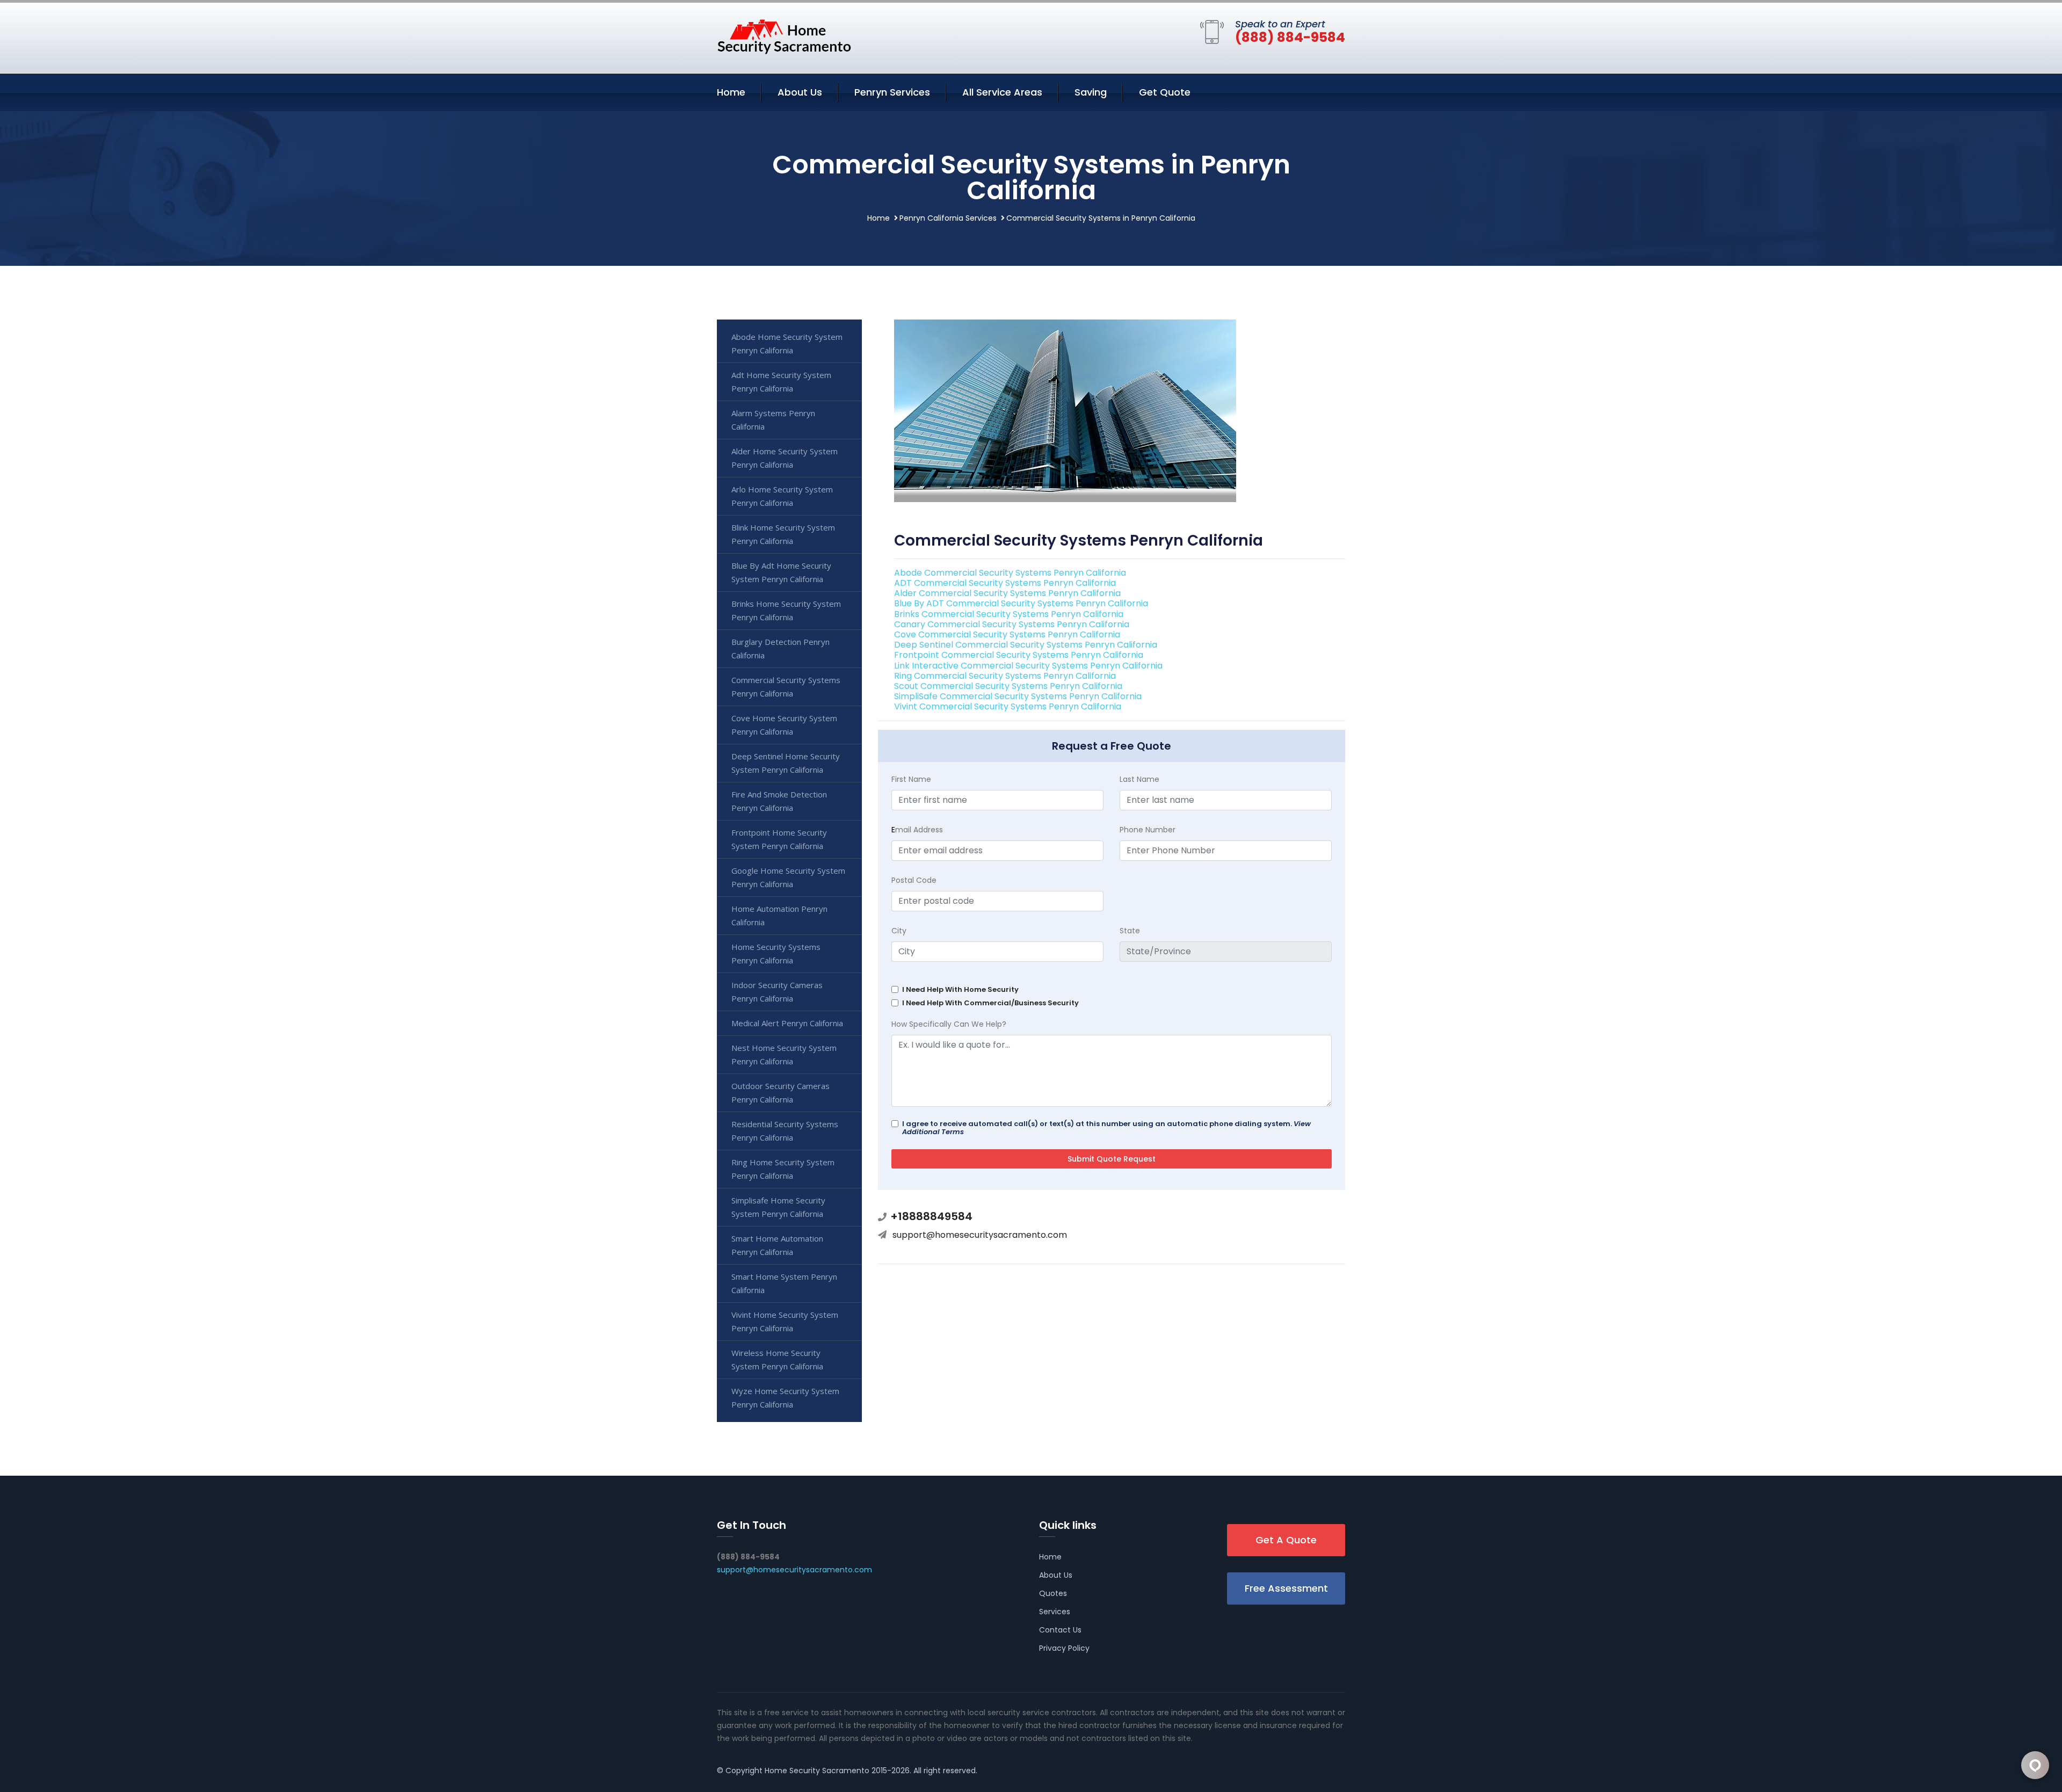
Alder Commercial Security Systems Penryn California (1007, 593)
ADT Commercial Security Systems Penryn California (1005, 583)
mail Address (917, 830)
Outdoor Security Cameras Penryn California (780, 1093)
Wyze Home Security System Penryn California (785, 1398)
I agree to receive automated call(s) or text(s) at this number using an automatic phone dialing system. (1106, 1128)
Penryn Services (892, 92)
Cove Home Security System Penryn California (784, 725)
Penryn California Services (948, 218)
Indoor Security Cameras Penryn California (777, 992)
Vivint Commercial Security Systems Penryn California (1008, 706)
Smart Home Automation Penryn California (777, 1245)
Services (1055, 1612)
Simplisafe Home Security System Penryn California (778, 1207)
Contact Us (1060, 1630)
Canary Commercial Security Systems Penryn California (1012, 624)
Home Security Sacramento (817, 1771)
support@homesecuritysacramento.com (980, 1235)
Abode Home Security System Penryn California (787, 343)
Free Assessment (1286, 1588)
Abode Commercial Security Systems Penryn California (1010, 573)
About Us (800, 92)
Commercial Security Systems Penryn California (786, 687)
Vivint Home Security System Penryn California (785, 1321)
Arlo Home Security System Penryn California (782, 496)
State (1130, 931)
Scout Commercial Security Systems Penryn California (1008, 686)
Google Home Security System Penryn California (788, 877)
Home (731, 92)
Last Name (1139, 779)
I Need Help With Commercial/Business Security (990, 1003)
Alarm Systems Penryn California (773, 420)
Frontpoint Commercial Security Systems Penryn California (1019, 655)
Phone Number (1148, 830)
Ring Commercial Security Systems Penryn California (1005, 676)
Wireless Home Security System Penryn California (777, 1359)
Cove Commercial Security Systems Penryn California (1007, 634)
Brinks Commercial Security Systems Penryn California (1009, 614)
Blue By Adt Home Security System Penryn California (781, 572)
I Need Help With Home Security (960, 989)
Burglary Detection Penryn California (780, 648)
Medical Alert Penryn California (787, 1023)
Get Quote (1165, 92)
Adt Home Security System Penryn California (781, 382)
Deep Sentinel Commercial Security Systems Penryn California (1026, 645)
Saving (1091, 92)
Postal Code (914, 880)
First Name (911, 779)
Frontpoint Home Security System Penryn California (779, 839)
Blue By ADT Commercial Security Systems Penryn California (1021, 603)
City (899, 931)
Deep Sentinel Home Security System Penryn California (786, 763)
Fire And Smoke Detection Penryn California (779, 801)
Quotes (1053, 1593)
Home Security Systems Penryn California (776, 953)
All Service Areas (1002, 92)
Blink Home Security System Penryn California (783, 534)
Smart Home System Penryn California (784, 1283)
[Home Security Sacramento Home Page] (784, 36)
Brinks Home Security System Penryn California (786, 610)
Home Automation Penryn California (779, 915)
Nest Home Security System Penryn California (784, 1054)
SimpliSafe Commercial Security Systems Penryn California (1018, 696)
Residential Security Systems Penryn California (785, 1131)
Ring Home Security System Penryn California (783, 1169)
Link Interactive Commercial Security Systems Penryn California (1028, 666)
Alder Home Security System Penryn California (785, 458)
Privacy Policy (1064, 1648)
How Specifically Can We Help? (949, 1024)
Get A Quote (1286, 1540)
